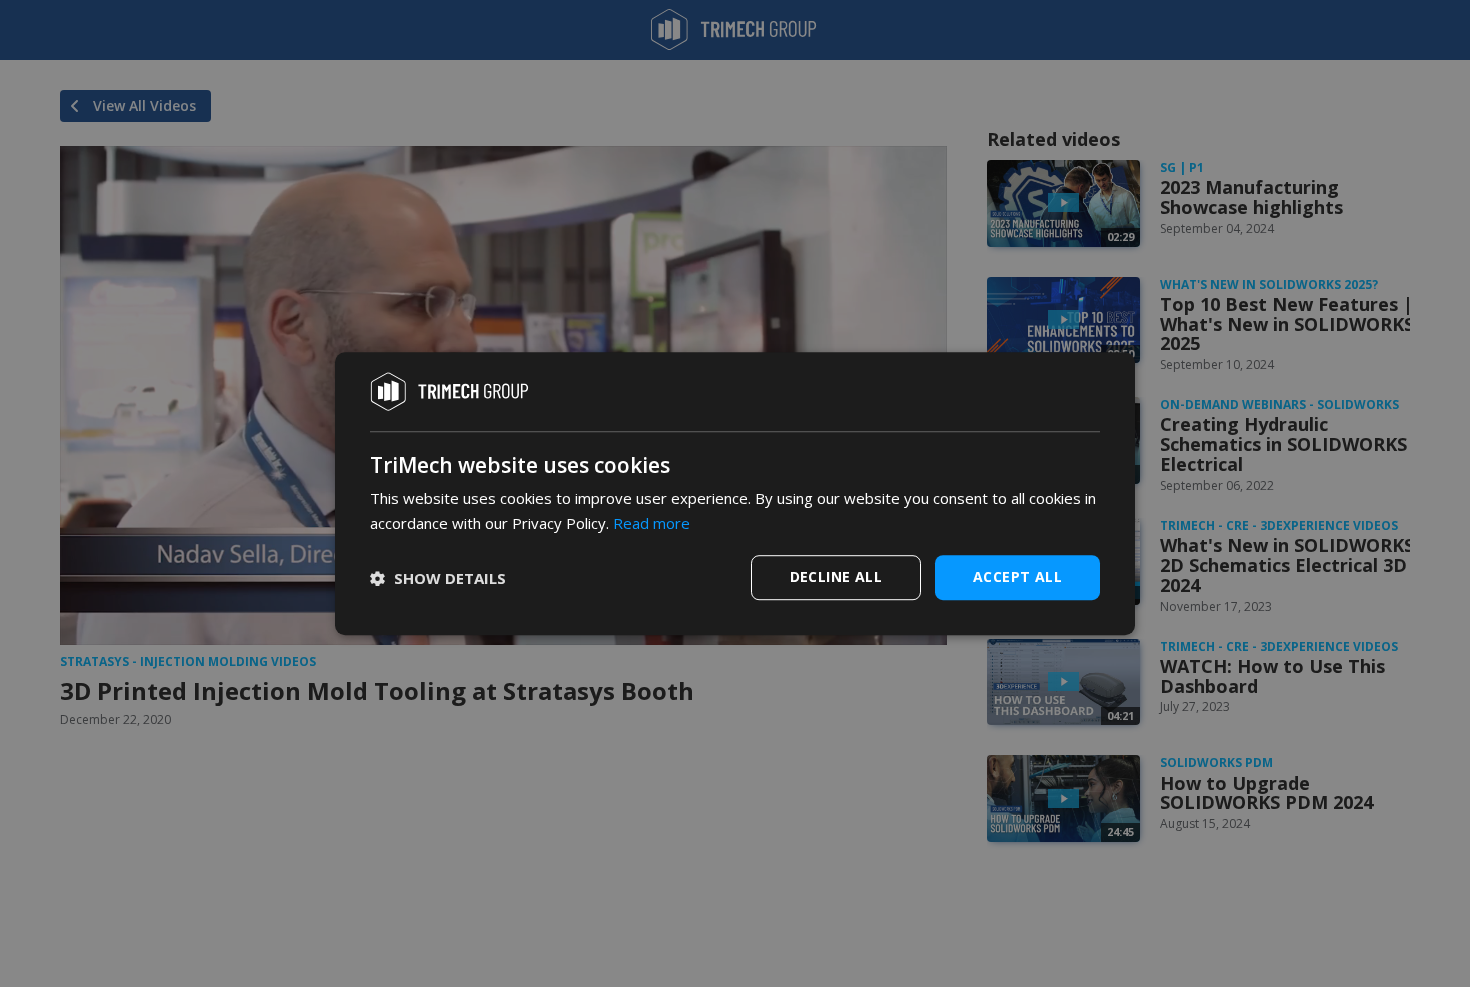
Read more (651, 523)
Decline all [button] (836, 576)
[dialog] (735, 494)
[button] (438, 578)
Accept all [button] (1017, 576)
